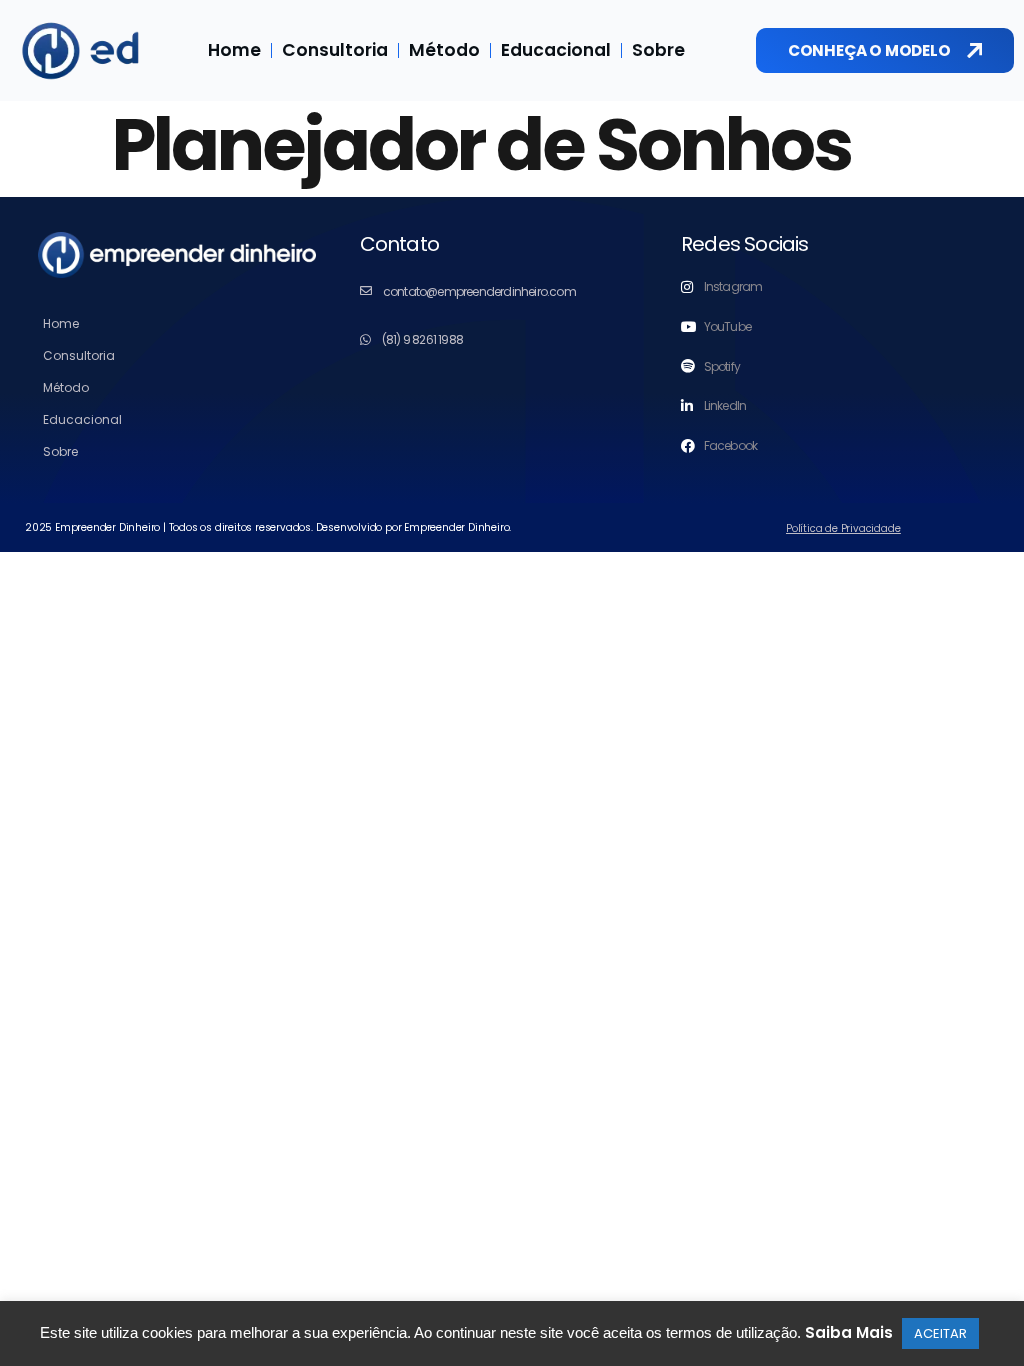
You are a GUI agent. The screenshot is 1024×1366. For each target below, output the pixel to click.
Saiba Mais (849, 1332)
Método (444, 50)
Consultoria (335, 50)
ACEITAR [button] (940, 1333)
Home (234, 50)
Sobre (658, 50)
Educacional (556, 50)
